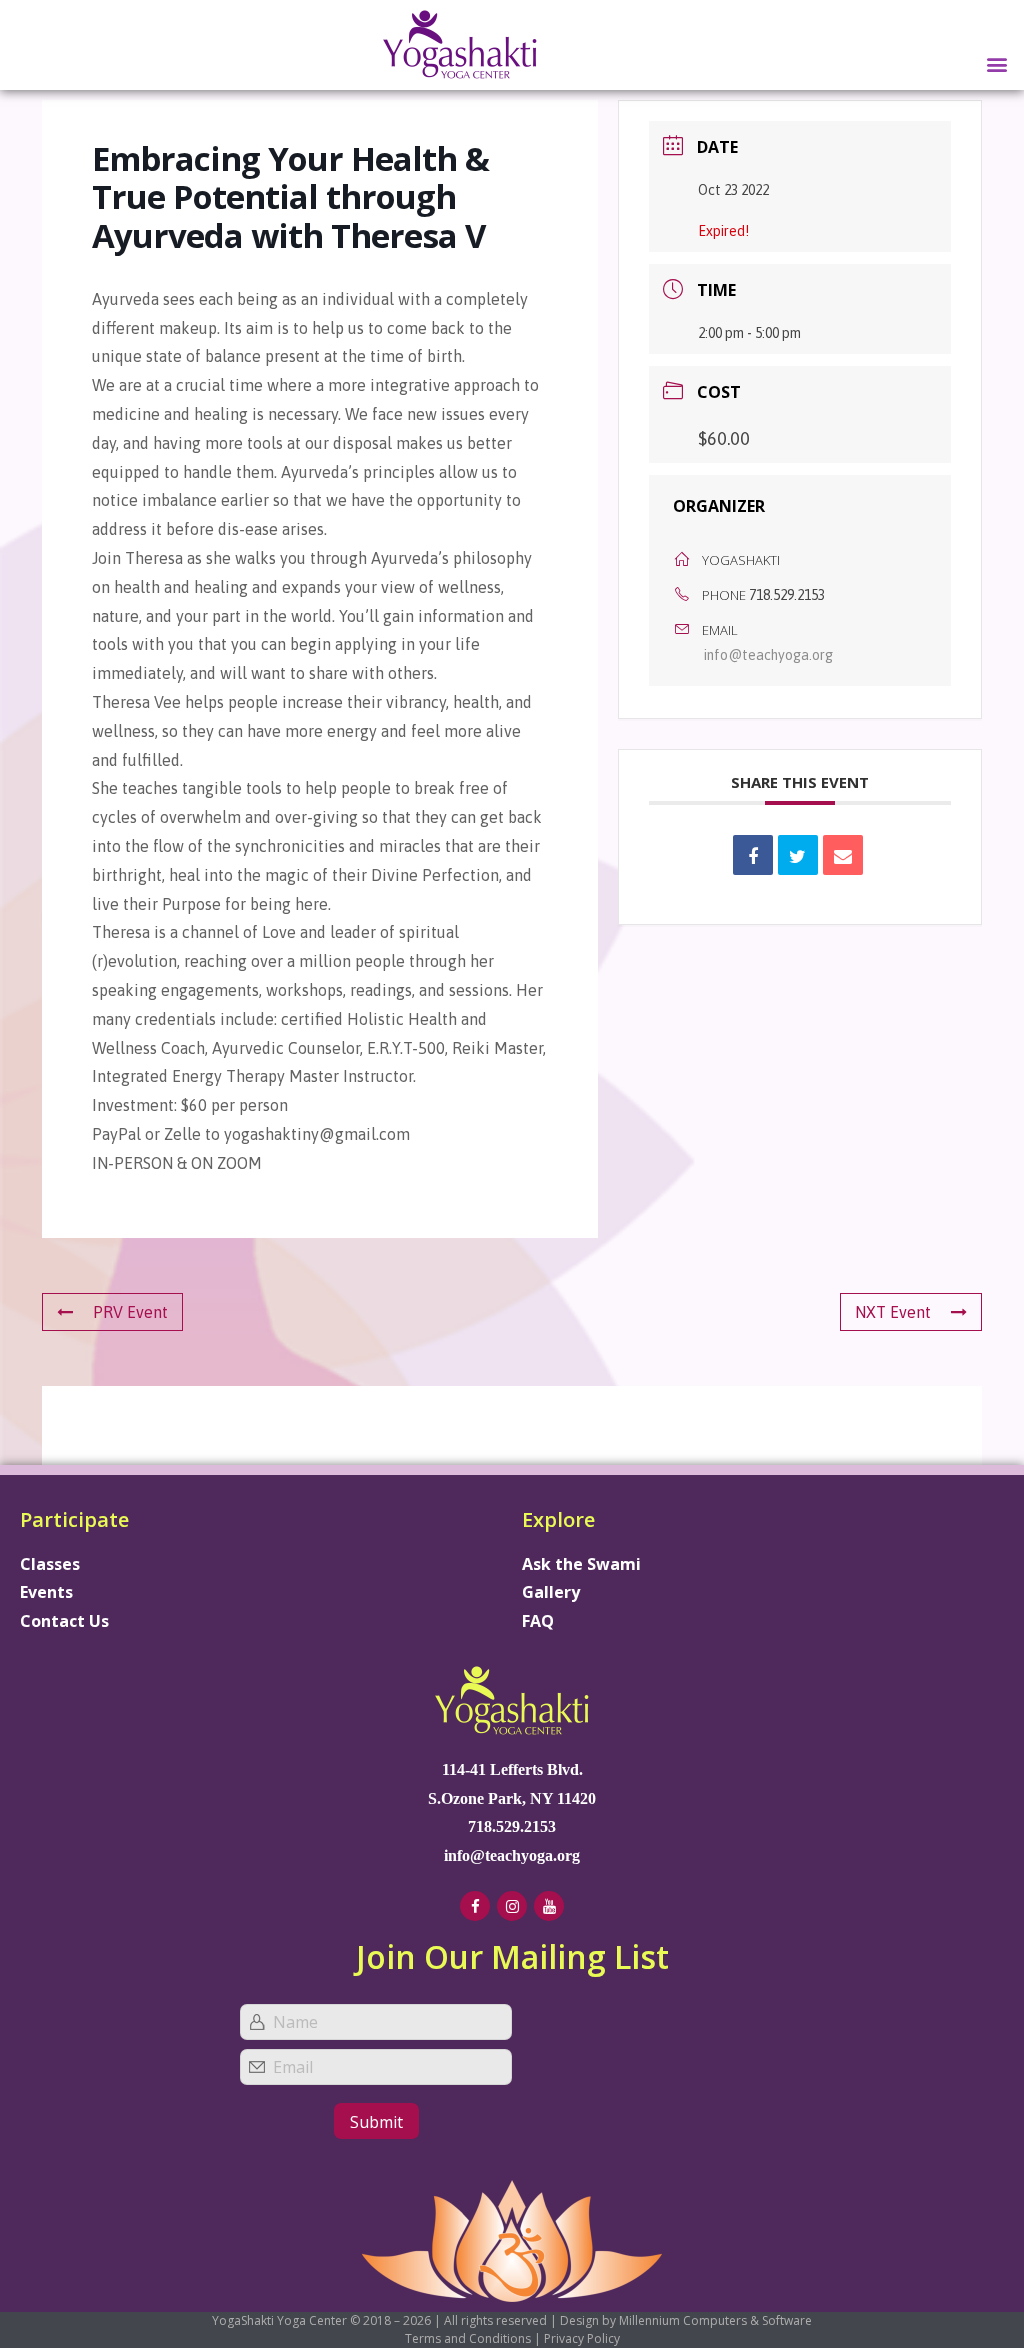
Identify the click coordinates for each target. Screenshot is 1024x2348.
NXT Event (893, 1312)
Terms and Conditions (468, 2338)
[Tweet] (798, 855)
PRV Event (130, 1312)
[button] (997, 63)
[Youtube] (549, 1906)
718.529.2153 (787, 595)
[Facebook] (475, 1906)
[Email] (843, 855)
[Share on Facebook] (753, 855)
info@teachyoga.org (768, 655)
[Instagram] (512, 1906)
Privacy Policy (582, 2338)
